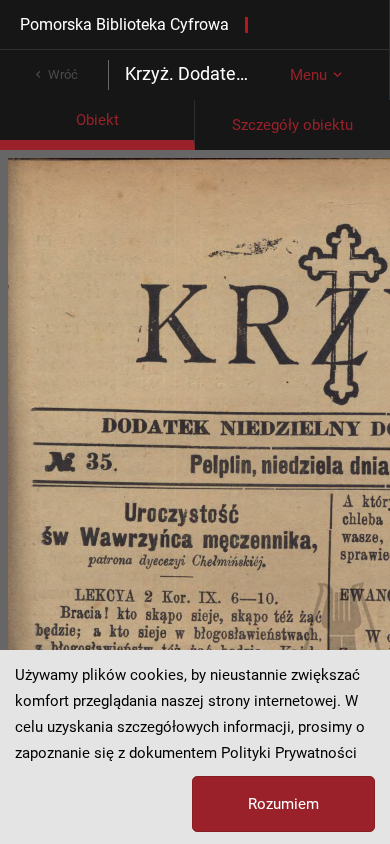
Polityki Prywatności (289, 753)
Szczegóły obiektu (292, 125)
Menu (308, 75)
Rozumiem (283, 804)
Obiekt (97, 120)
